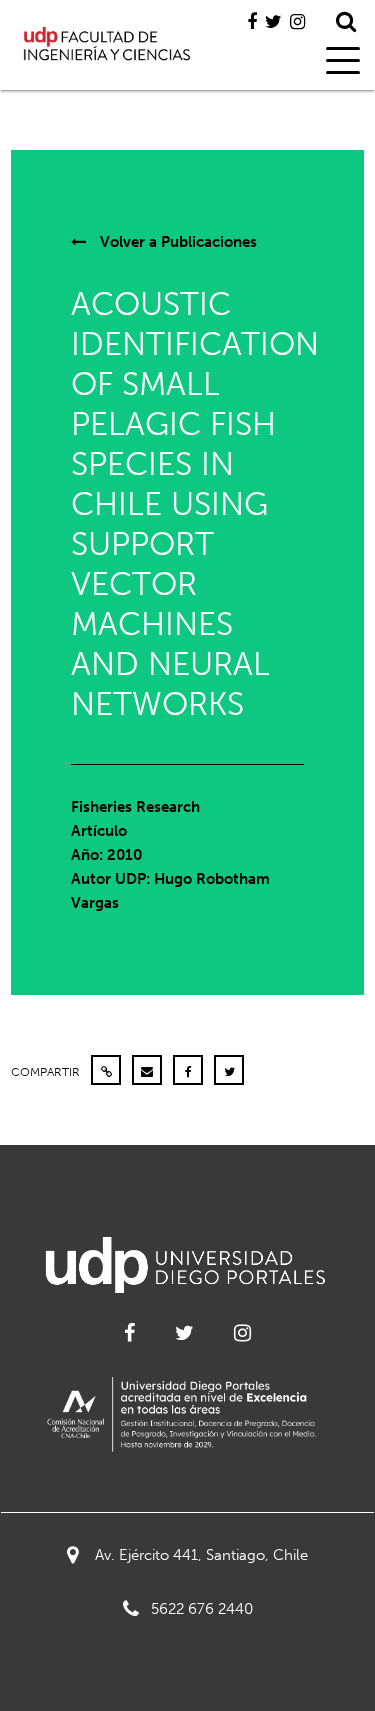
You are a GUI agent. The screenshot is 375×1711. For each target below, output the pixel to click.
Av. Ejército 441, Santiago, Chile (201, 1555)
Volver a (176, 242)
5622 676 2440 (202, 1609)
